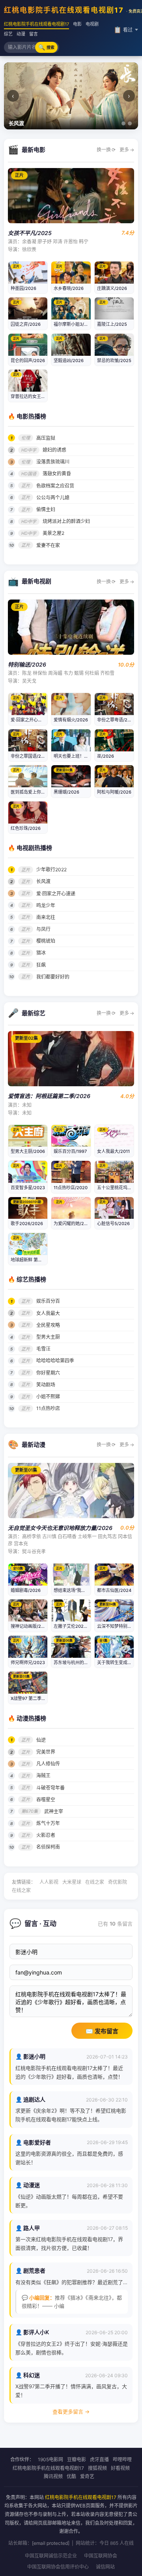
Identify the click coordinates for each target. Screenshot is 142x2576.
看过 (123, 30)
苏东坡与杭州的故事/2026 (79, 1663)
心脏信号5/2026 (113, 1224)
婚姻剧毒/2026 (26, 1590)
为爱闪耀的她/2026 (73, 1224)
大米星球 (72, 1882)
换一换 (106, 150)
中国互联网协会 (101, 2556)
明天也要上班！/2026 (75, 756)
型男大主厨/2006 (28, 1151)
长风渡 (43, 881)
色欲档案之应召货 (55, 486)
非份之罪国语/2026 (30, 756)
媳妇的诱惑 (54, 450)
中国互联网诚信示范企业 (51, 2556)
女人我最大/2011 (113, 1151)
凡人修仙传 (48, 1764)
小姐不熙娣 (48, 1396)
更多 (127, 150)
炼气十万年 (48, 1823)
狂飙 (41, 965)
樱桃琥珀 (46, 941)
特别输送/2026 (27, 664)
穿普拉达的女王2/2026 (34, 396)
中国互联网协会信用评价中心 (58, 2567)
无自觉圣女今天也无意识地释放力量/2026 (60, 1528)
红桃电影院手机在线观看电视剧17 (36, 24)
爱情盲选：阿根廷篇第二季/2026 (49, 1096)
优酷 (71, 2476)
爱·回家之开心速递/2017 (34, 720)
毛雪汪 (43, 1349)
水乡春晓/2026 (69, 288)
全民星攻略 (48, 1325)
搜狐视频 (97, 2468)
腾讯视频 (53, 2476)
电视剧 (92, 24)
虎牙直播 (99, 2459)
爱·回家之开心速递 (56, 894)
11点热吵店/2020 (71, 1188)
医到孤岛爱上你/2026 (32, 792)
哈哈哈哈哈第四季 (55, 1361)
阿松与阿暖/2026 (114, 792)
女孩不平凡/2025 (30, 233)
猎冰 (41, 953)
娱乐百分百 (48, 1301)
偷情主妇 (46, 509)
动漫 (21, 34)
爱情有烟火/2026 (71, 720)
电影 (77, 24)
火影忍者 (46, 1835)
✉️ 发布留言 (102, 2031)
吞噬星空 (46, 1800)
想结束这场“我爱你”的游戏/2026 (85, 1590)
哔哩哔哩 (122, 2459)
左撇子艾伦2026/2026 (76, 1626)
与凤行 (43, 929)
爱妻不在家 (48, 545)
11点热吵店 (48, 1408)
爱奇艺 (87, 2476)
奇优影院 (118, 1882)
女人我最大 (48, 1313)
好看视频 (120, 2468)
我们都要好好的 (53, 977)
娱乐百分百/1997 (70, 1151)
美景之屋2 (53, 533)
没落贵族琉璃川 (53, 462)
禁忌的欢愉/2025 (114, 361)
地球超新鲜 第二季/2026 (35, 1260)
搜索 (46, 47)
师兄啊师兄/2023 (28, 1663)
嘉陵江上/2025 (112, 324)
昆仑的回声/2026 (28, 361)
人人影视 (49, 1882)
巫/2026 (106, 756)
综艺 (8, 34)
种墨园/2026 (23, 288)
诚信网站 (105, 2567)
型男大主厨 (48, 1337)
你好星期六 (48, 1373)
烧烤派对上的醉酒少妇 (66, 521)
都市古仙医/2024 (114, 1590)
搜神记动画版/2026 (30, 1626)
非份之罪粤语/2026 (116, 720)
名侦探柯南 (48, 1847)
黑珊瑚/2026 (66, 792)
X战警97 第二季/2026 (32, 1698)
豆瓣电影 (77, 2459)
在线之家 (95, 1882)
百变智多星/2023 (28, 1188)
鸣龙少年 (46, 905)
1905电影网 (50, 2459)
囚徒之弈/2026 (26, 324)
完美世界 (46, 1752)
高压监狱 (46, 438)
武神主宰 (54, 1811)
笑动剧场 (46, 1385)
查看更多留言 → (71, 2412)
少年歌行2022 (51, 870)
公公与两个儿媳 (53, 498)
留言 (34, 34)
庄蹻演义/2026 (112, 288)
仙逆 (41, 1740)
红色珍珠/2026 (26, 828)
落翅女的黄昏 (57, 474)
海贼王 (43, 1776)
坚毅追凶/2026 (69, 361)
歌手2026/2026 (27, 1224)
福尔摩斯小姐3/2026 (74, 324)
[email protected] (51, 2543)
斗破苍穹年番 (50, 1788)
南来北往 (46, 917)
